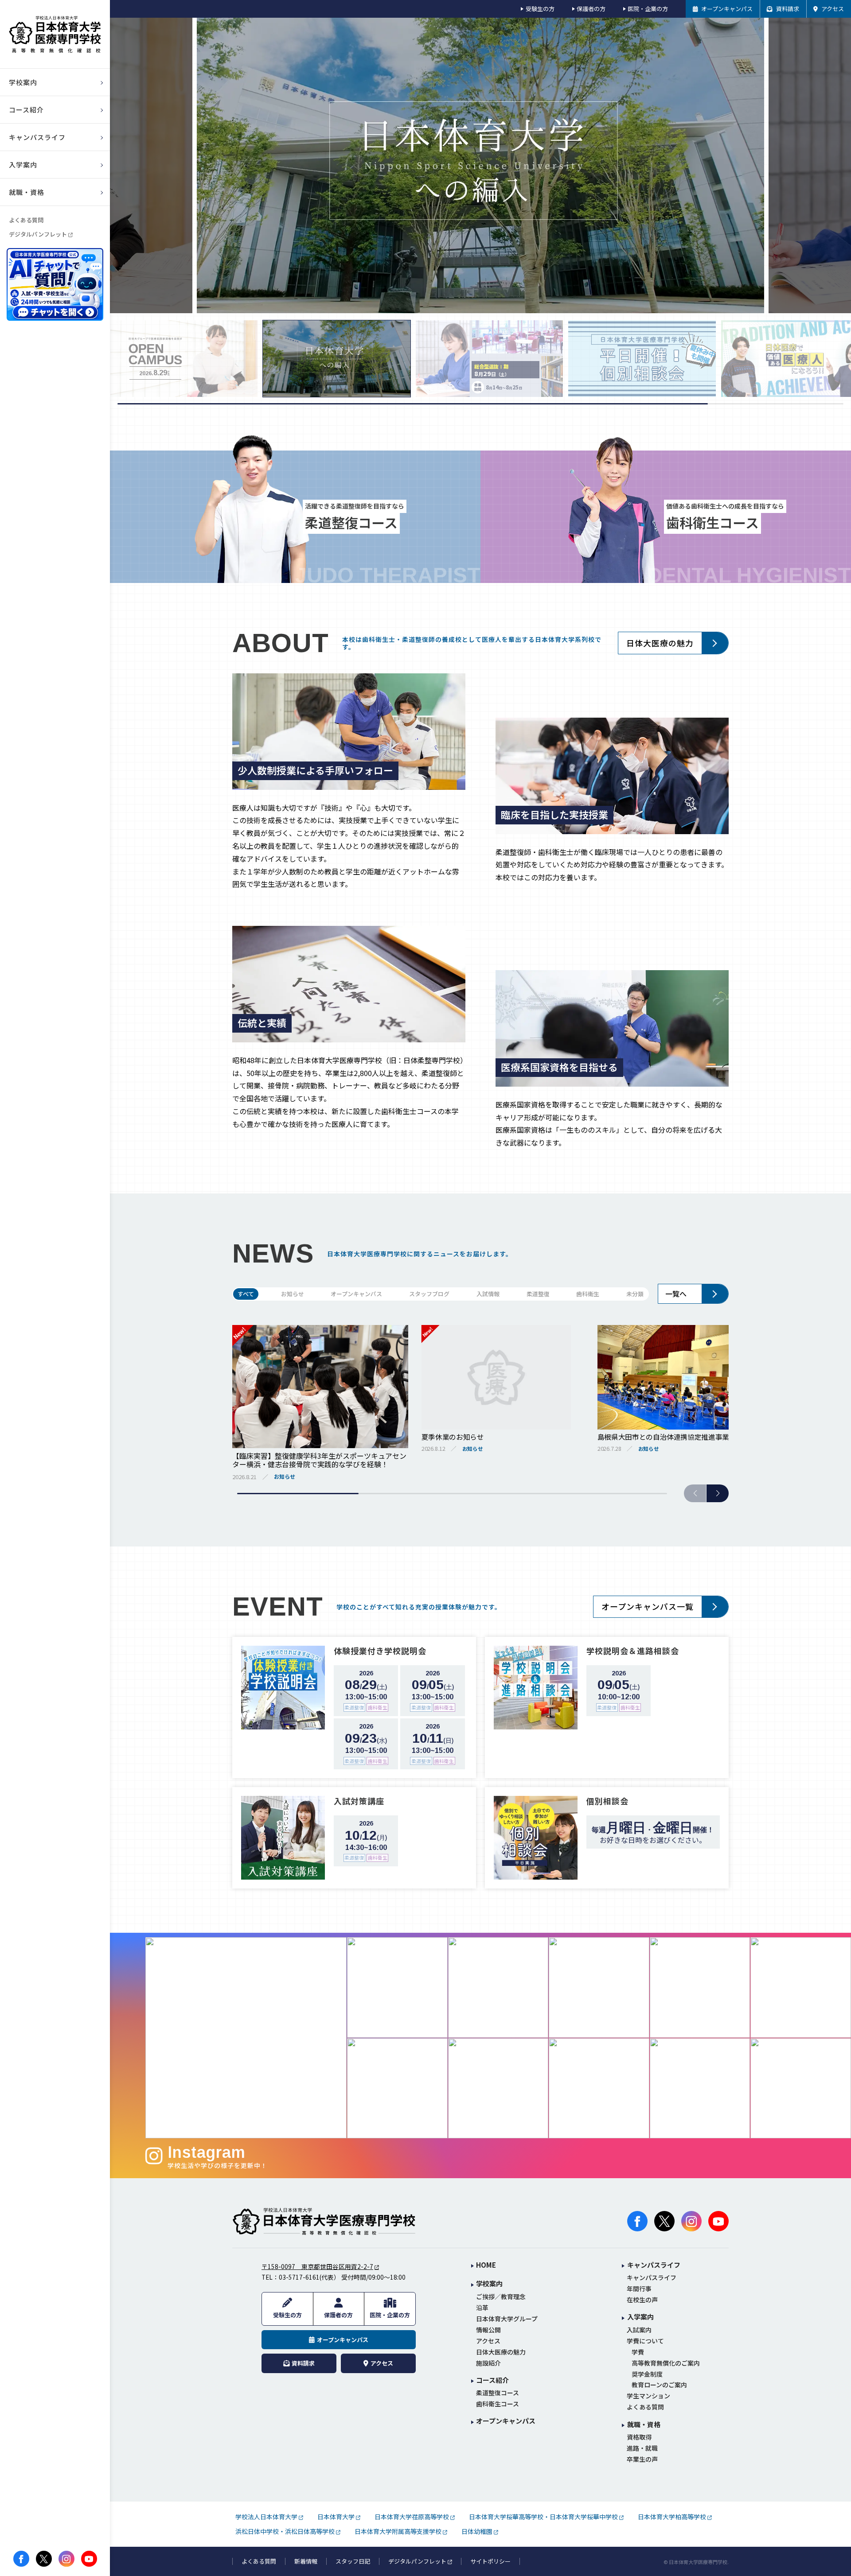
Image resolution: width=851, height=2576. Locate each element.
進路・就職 (642, 2448)
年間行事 (639, 2289)
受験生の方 (540, 9)
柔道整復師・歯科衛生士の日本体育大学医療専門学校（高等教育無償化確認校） (55, 34)
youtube (89, 2559)
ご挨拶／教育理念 (501, 2297)
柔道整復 (538, 1294)
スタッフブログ (429, 1294)
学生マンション (648, 2396)
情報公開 (488, 2330)
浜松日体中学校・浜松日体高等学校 (285, 2531)
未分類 (635, 1294)
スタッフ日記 (353, 2561)
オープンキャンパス (356, 1294)
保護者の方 (591, 9)
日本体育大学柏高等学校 (672, 2517)
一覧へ (676, 1294)
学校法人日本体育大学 (266, 2517)
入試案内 (639, 2330)
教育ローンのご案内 (659, 2385)
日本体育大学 (336, 2517)
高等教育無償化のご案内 (666, 2363)
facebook (21, 2559)
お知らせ (293, 1294)
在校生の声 (642, 2300)
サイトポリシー (490, 2561)
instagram (66, 2559)
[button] (718, 1493)
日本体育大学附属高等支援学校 (398, 2531)
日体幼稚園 (477, 2531)
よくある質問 (26, 220)
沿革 (482, 2308)
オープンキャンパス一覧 (648, 1606)
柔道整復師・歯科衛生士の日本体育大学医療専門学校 (324, 2221)
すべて (246, 1294)
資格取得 (639, 2437)
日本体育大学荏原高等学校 (412, 2517)
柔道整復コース (498, 2393)
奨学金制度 (647, 2374)
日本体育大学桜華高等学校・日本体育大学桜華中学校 (543, 2517)
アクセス (488, 2341)
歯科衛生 (588, 1294)
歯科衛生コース (498, 2404)
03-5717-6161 (299, 2277)
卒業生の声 (642, 2459)
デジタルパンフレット (38, 234)
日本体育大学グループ (507, 2319)
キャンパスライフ (652, 2278)
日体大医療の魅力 (660, 643)
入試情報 (488, 1294)
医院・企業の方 (648, 9)
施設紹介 (488, 2363)
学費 (638, 2352)
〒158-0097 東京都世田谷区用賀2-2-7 (317, 2266)
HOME (486, 2265)
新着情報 (306, 2561)
